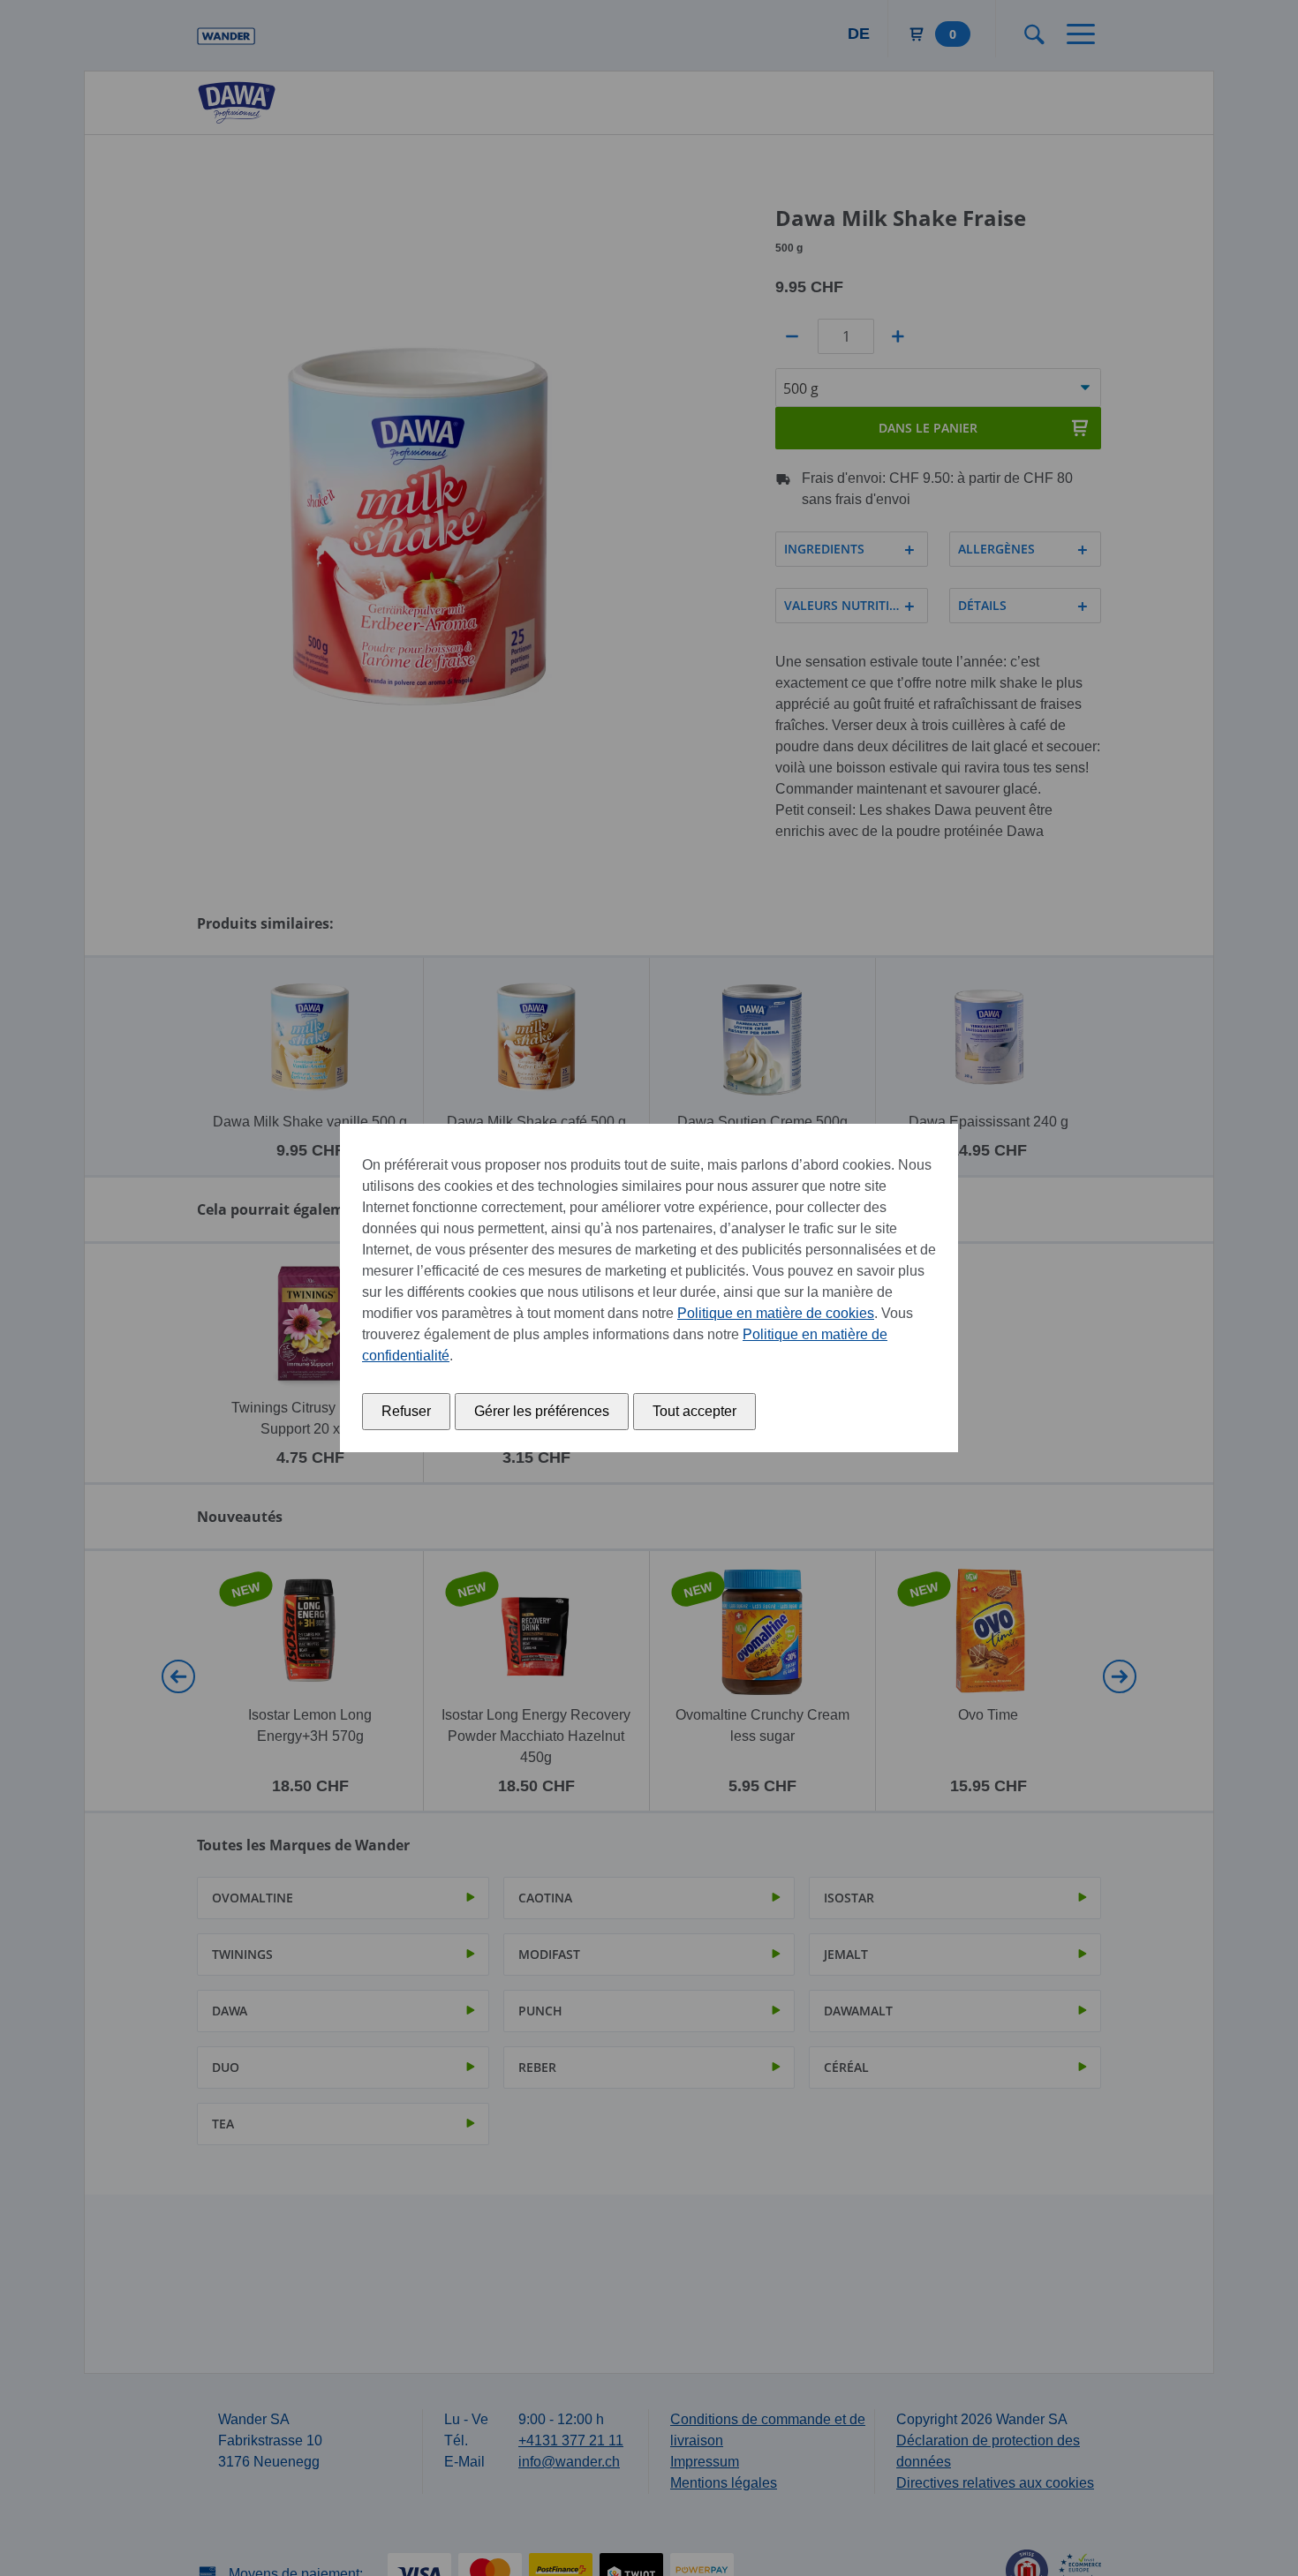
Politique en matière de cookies (776, 1313)
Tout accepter (694, 1411)
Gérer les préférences (542, 1411)
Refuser (406, 1411)
